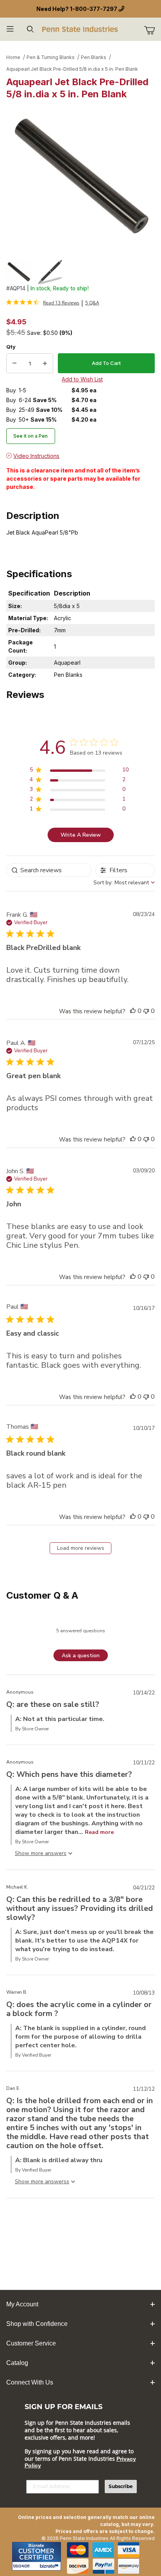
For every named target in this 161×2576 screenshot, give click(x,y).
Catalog (17, 2363)
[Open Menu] (10, 29)
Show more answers (41, 2182)
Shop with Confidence (37, 2324)
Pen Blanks (94, 57)
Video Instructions (36, 456)
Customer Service (31, 2343)
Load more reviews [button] (81, 1548)
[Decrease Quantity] (14, 363)
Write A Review (81, 835)
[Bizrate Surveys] (50, 2566)
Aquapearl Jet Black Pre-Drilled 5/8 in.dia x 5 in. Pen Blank (72, 69)
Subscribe (121, 2486)
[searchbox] (49, 870)
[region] (80, 272)
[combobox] (124, 883)
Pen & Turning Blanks (51, 57)
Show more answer (39, 1853)
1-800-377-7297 (94, 9)
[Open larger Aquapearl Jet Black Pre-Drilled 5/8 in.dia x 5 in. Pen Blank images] (80, 177)
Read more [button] (99, 1832)
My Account (22, 2304)
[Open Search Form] (30, 29)
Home (13, 57)
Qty (11, 347)
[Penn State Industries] (80, 28)
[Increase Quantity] (45, 363)
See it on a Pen (30, 436)
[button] (19, 272)
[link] (43, 302)
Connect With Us (30, 2382)
